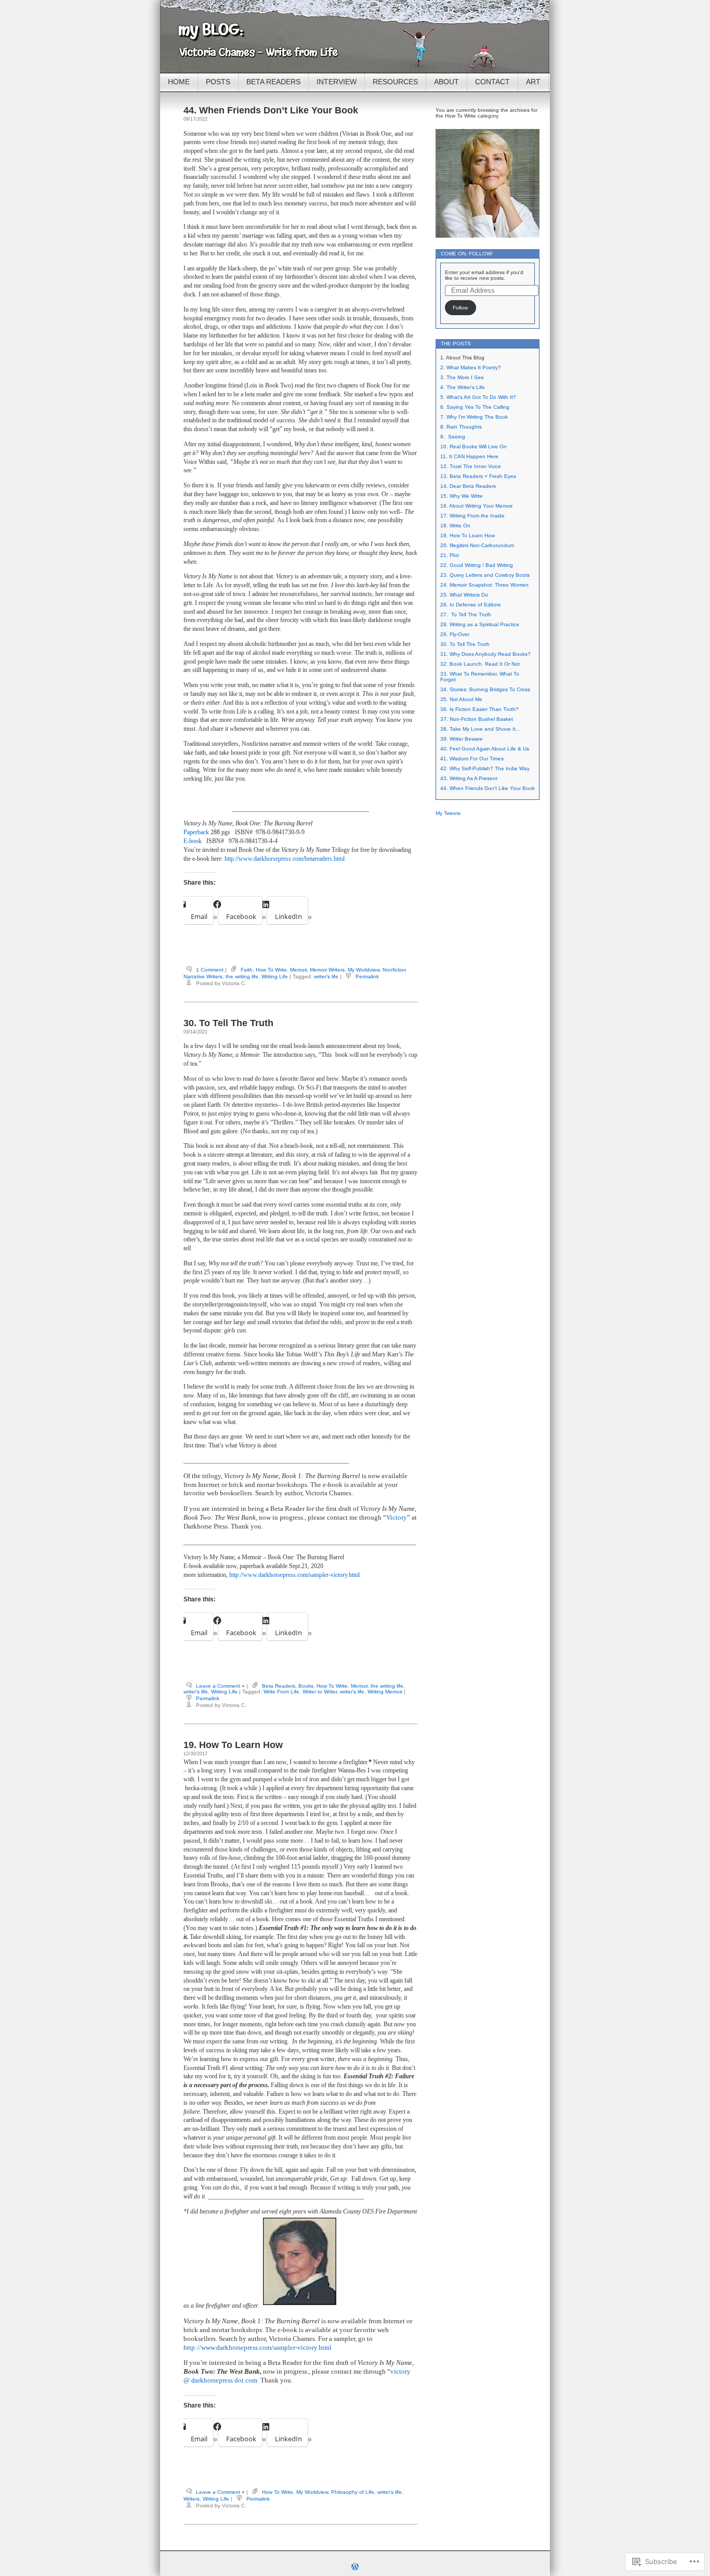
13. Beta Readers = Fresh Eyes (478, 476)
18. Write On (455, 526)
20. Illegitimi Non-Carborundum (477, 545)
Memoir (298, 970)
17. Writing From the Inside (472, 516)
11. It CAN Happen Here (469, 456)
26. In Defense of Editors (470, 605)
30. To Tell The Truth (228, 1023)
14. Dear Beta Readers (468, 486)
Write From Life (281, 1692)
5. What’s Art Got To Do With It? (478, 397)
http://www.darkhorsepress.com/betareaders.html (285, 859)
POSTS (218, 82)
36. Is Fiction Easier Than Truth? (479, 709)
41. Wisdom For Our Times (472, 759)
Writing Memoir (385, 1692)
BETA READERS (273, 82)
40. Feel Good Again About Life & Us (485, 749)
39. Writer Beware (462, 739)
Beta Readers (279, 1686)
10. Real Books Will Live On (474, 446)
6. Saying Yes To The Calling (475, 407)
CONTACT (492, 82)
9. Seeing (453, 437)
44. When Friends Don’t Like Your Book (271, 110)
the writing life (242, 976)
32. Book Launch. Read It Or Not (480, 664)
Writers (192, 2499)
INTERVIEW (337, 82)
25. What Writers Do (464, 595)
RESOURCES (395, 82)
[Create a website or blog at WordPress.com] (355, 2568)
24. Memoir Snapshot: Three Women (484, 585)
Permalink (367, 976)
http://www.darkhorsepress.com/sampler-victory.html (294, 1575)
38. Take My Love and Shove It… (481, 729)
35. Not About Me (461, 699)
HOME (179, 82)
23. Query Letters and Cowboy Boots (485, 575)
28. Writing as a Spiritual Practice (480, 624)
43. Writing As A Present (469, 778)
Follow (460, 308)
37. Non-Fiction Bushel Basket (477, 719)
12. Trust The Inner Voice (471, 466)
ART (533, 82)
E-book (193, 841)
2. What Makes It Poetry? (471, 367)
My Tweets (448, 813)
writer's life (326, 976)
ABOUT (446, 82)
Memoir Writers (327, 970)
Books (306, 1686)
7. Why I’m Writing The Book (474, 417)
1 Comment (210, 970)
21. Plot (450, 555)
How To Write (271, 970)
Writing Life (275, 976)
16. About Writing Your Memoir (476, 506)
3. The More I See (462, 377)
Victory (397, 1517)
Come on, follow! (467, 254)
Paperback (196, 832)
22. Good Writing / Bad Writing (477, 565)
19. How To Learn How (233, 1745)
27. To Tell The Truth (466, 614)
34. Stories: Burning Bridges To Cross (485, 689)
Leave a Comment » (220, 1686)
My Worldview (364, 970)
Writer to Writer (320, 1692)
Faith (247, 970)
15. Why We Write (462, 496)
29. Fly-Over (455, 634)
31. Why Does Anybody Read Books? (485, 654)
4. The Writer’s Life (463, 387)
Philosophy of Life (353, 2492)
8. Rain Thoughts (461, 427)
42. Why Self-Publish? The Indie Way (485, 768)
